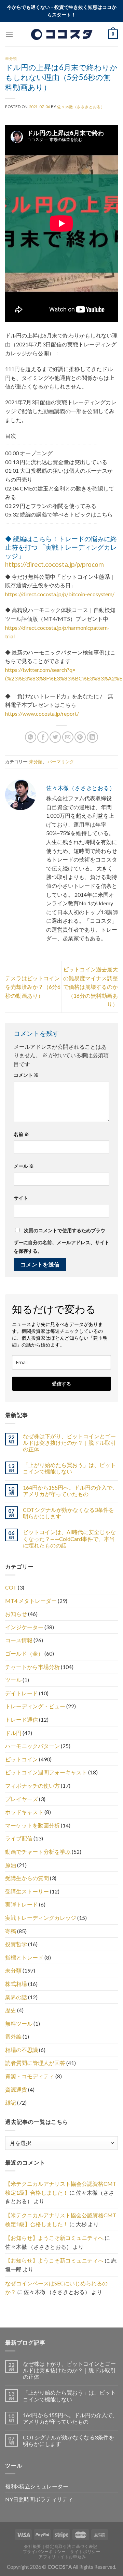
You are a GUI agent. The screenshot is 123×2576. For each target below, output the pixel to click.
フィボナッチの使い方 (32, 1786)
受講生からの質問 (27, 1878)
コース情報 (19, 1640)
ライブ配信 (19, 1838)
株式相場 (16, 1984)
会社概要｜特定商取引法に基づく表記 (60, 2546)
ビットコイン (22, 1759)
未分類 (11, 58)
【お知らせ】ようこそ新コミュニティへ (54, 2238)
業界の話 (16, 1997)
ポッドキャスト (24, 1812)
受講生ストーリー (27, 1891)
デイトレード (22, 1693)
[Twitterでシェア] (55, 737)
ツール (13, 1680)
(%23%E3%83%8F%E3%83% (40, 678)
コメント (26, 1075)
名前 (21, 1134)
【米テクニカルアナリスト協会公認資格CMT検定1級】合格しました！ (61, 2188)
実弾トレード (22, 1904)
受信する (61, 1384)
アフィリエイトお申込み (62, 2557)
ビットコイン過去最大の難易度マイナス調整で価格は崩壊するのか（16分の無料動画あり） (91, 987)
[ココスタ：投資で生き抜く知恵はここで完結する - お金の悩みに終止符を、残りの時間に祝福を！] (61, 34)
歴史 (11, 2010)
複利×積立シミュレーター (37, 2486)
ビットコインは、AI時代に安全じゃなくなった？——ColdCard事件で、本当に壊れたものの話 (69, 1538)
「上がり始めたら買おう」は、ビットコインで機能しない (69, 1468)
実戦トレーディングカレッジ (41, 1918)
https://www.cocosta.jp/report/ (42, 713)
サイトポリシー (85, 2552)
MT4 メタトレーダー (31, 1601)
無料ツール (19, 2023)
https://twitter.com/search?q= (40, 670)
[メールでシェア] (68, 737)
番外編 (13, 2036)
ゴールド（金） (24, 1653)
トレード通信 (22, 1719)
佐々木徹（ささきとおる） (81, 107)
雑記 (11, 2102)
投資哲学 (16, 1944)
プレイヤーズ (22, 1799)
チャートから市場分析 (32, 1667)
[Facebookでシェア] (43, 737)
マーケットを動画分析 (32, 1825)
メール (24, 1166)
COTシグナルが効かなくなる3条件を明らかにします (69, 1513)
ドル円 (13, 1733)
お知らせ (16, 1614)
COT (11, 1587)
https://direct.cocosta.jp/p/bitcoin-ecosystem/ (60, 594)
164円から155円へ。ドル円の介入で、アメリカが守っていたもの (70, 1491)
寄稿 (11, 1931)
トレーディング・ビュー (35, 1706)
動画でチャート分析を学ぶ (38, 1852)
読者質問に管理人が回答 (35, 2063)
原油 (11, 1865)
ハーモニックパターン (32, 1746)
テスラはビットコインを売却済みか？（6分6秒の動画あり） (33, 987)
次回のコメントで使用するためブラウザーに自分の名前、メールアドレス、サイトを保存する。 (61, 1241)
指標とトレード (24, 1957)
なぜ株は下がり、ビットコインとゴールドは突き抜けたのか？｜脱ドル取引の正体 (69, 1443)
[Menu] (9, 34)
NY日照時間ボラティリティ (39, 2499)
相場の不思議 (22, 2050)
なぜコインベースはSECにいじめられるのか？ (56, 2288)
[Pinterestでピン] (80, 737)
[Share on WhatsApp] (31, 737)
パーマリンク (61, 762)
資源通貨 (16, 2089)
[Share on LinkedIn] (92, 737)
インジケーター (24, 1627)
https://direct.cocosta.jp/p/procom (54, 564)
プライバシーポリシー (44, 2552)
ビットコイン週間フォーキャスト (46, 1772)
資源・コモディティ (30, 2076)
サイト (21, 1198)
